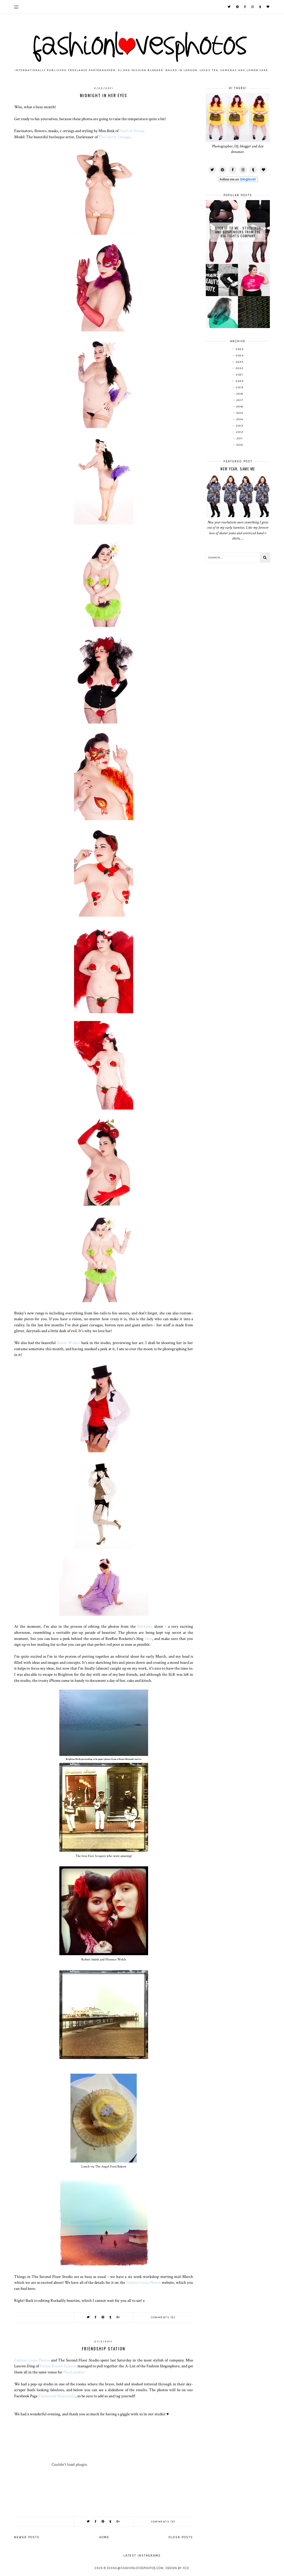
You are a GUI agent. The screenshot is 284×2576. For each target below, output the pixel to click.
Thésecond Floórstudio (57, 2396)
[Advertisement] (238, 657)
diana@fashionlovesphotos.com (135, 2568)
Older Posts (181, 2537)
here (148, 1639)
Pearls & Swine (131, 131)
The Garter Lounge (114, 137)
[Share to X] (88, 2317)
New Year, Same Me (238, 469)
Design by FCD (177, 2568)
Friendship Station (104, 2348)
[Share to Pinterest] (103, 2317)
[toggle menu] (16, 7)
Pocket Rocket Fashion (58, 2366)
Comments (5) (163, 2522)
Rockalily (145, 1626)
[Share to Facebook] (96, 2317)
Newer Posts (27, 2537)
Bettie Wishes (68, 1343)
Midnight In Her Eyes (104, 95)
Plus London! (74, 2372)
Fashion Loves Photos (143, 2282)
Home (104, 2537)
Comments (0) (163, 2317)
